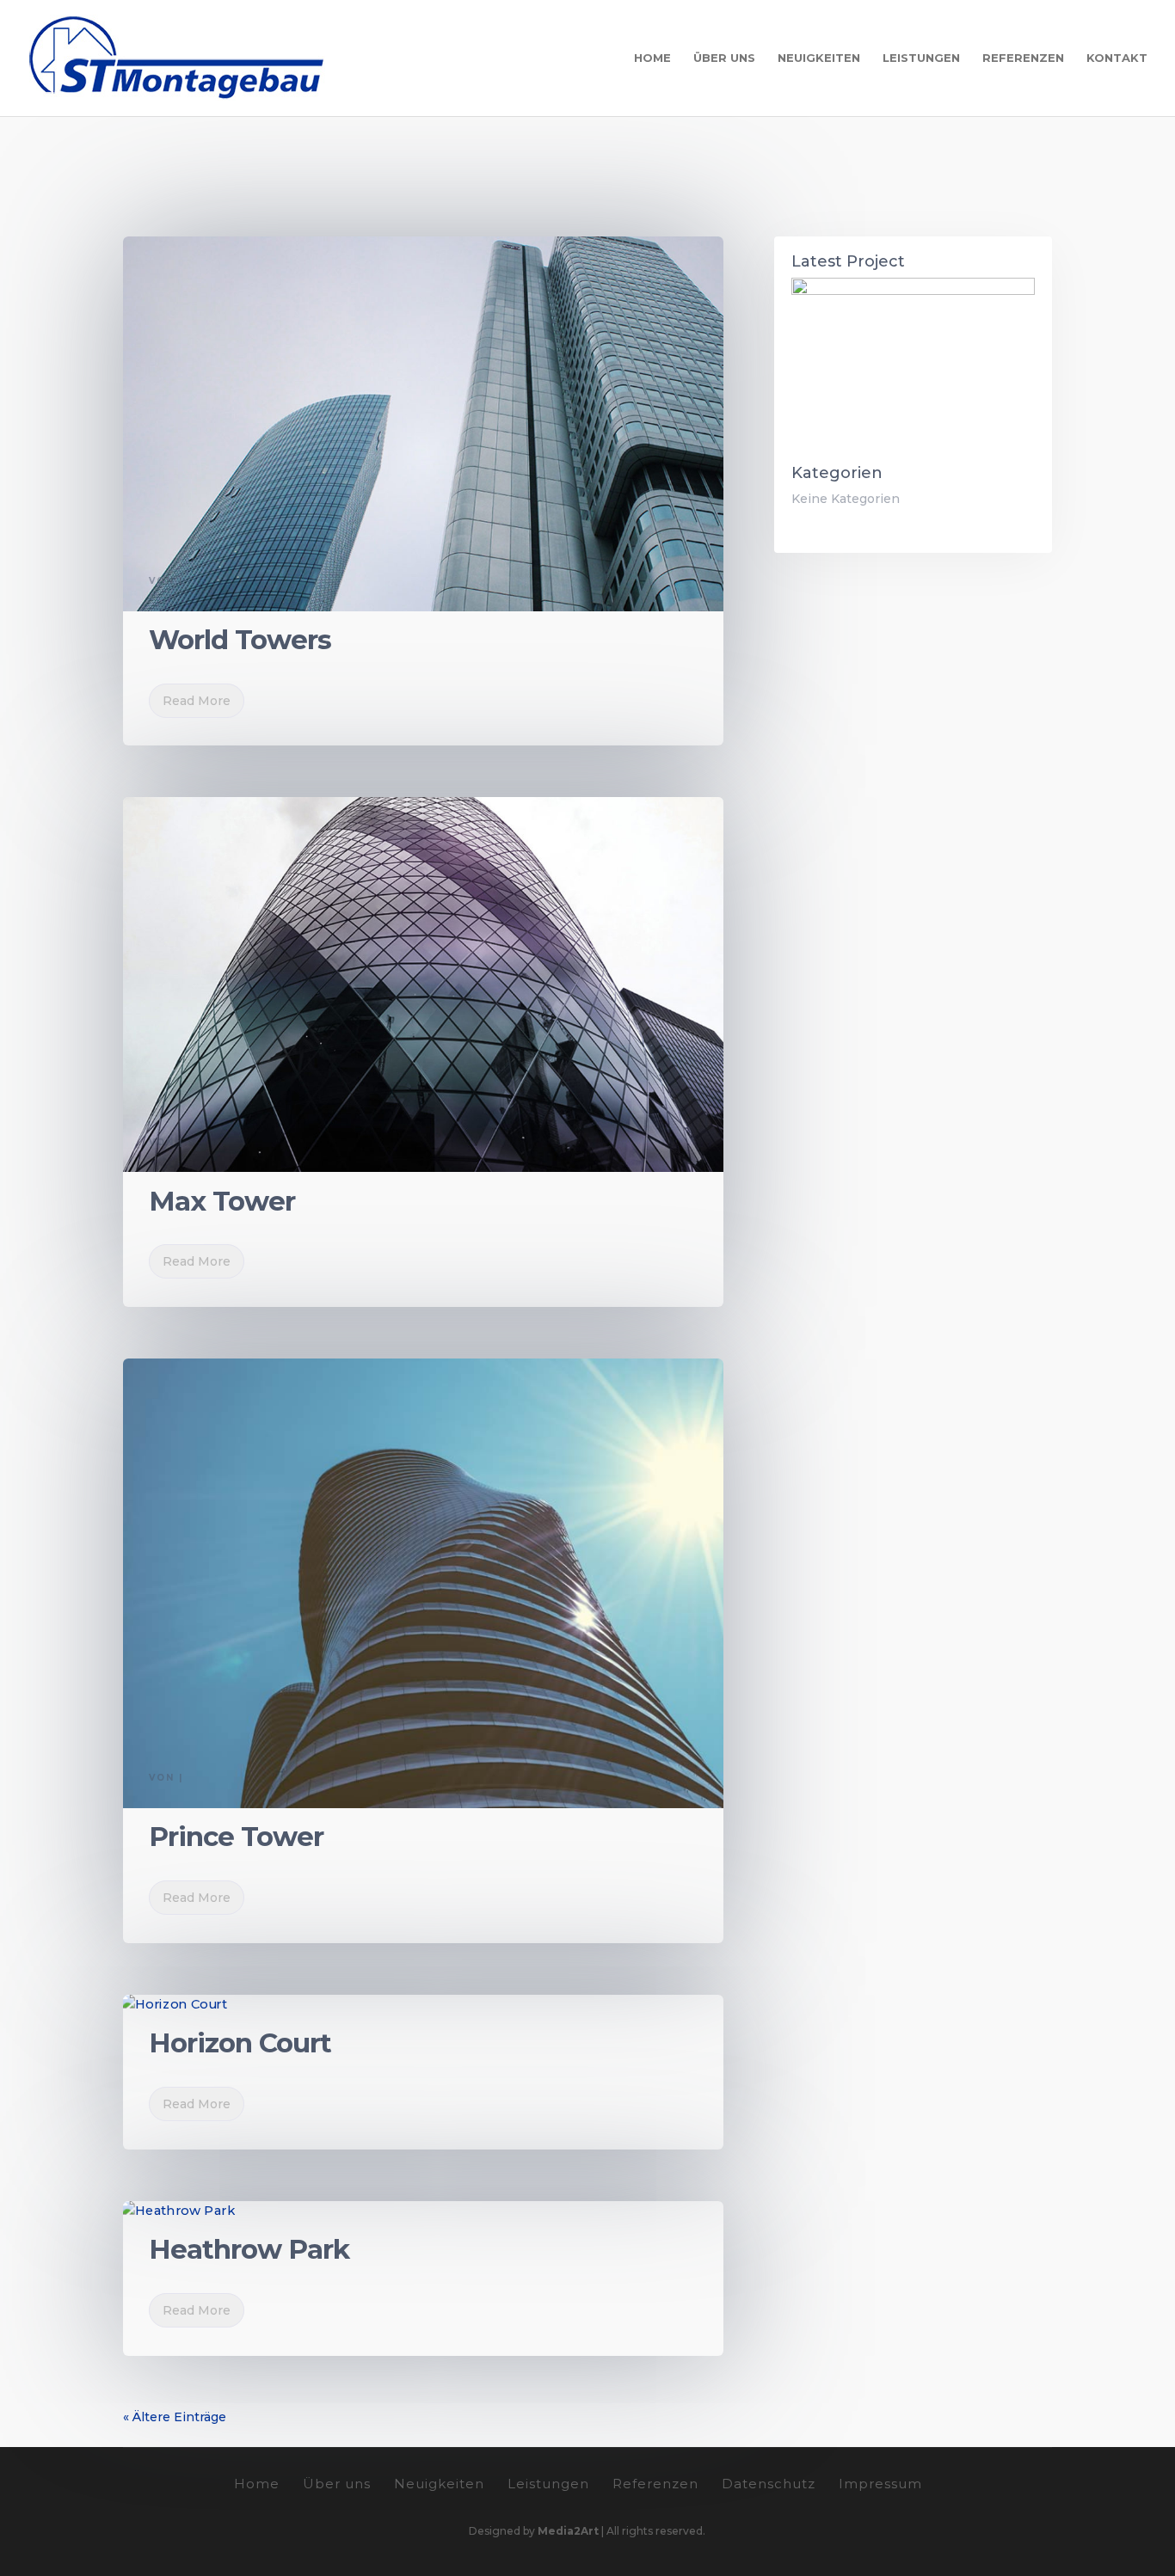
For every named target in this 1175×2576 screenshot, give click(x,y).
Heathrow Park (249, 2249)
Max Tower (222, 1201)
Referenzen (1023, 58)
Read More (197, 701)
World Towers (240, 640)
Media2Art (568, 2531)
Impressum (880, 2484)
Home (652, 58)
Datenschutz (769, 2484)
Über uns (724, 58)
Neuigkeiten (819, 58)
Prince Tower (236, 1837)
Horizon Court (240, 2043)
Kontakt (1117, 58)
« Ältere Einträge (175, 2417)
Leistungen (921, 58)
